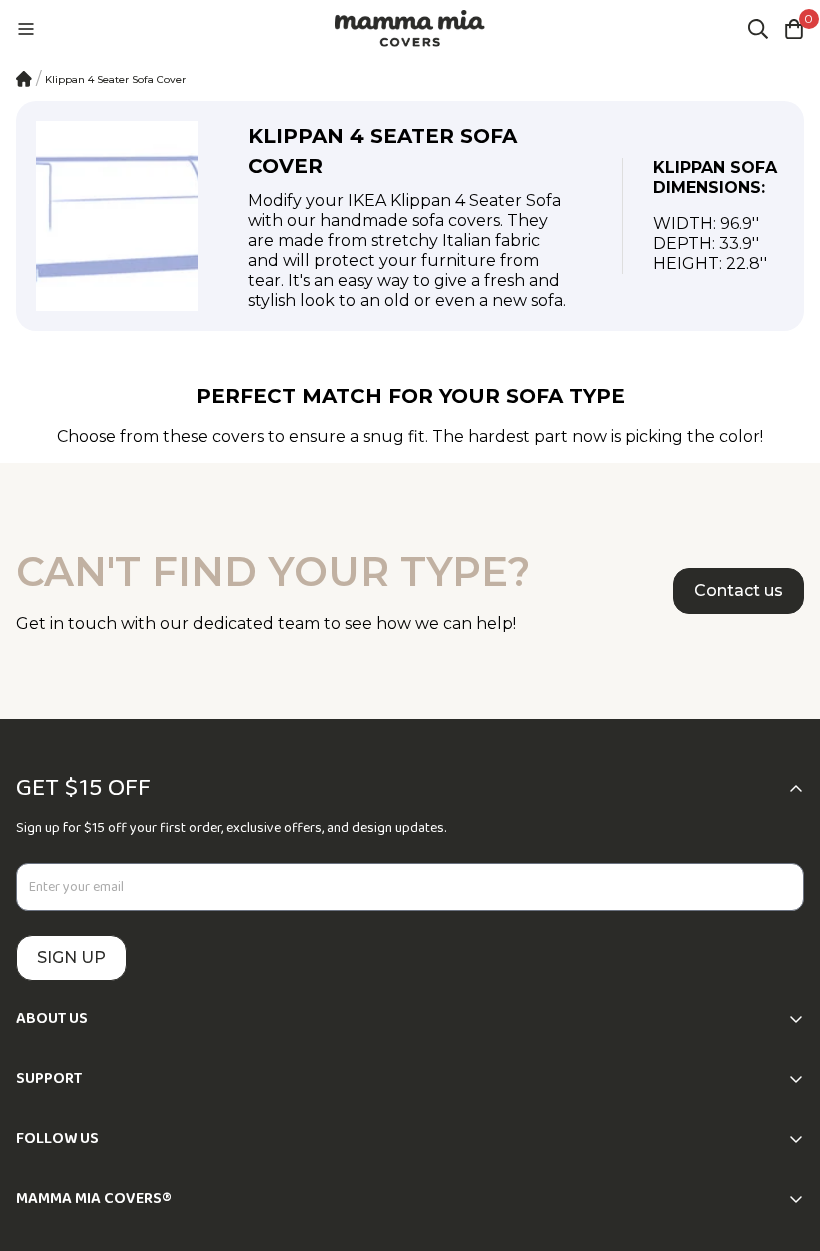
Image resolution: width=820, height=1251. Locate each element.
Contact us (738, 590)
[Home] (24, 79)
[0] (794, 29)
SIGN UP (71, 957)
